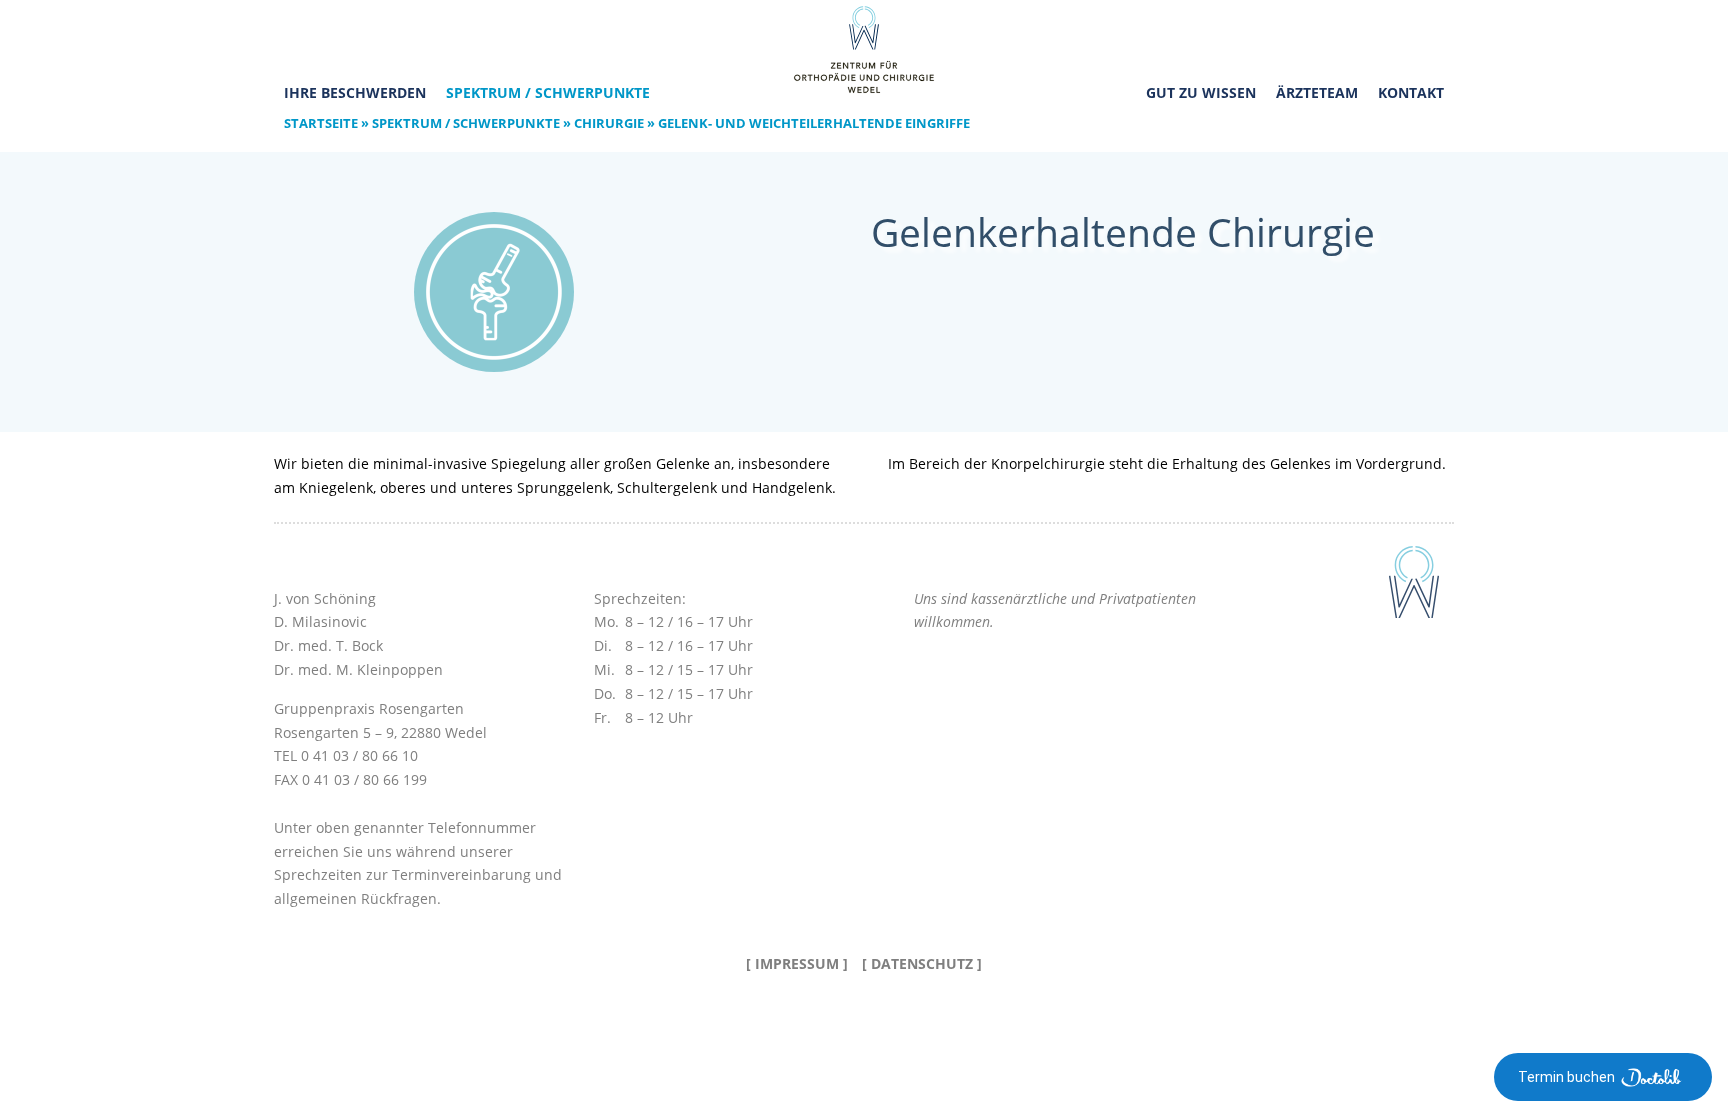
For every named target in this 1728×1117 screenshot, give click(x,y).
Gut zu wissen (1201, 92)
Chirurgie (609, 123)
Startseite (321, 123)
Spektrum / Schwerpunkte (548, 92)
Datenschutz (922, 963)
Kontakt (1411, 92)
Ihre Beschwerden (355, 92)
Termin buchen (1566, 1077)
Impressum (797, 963)
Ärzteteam (1317, 92)
